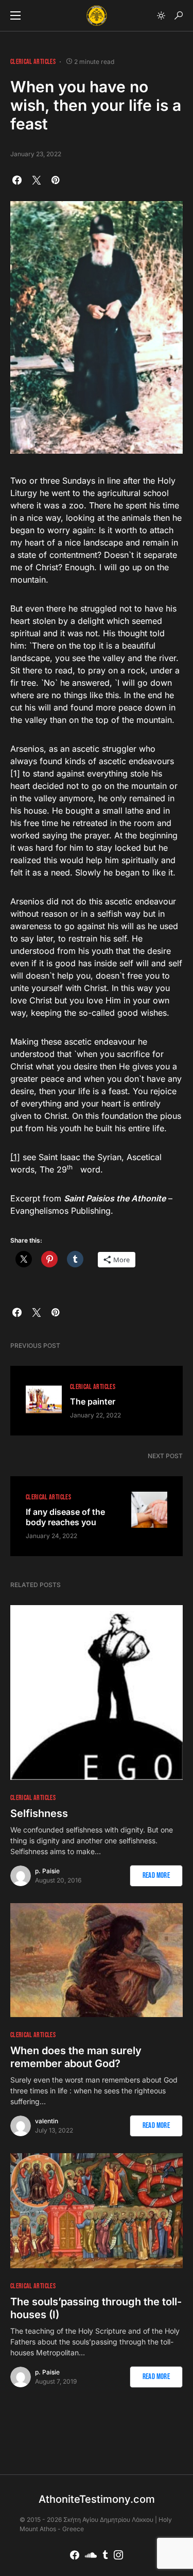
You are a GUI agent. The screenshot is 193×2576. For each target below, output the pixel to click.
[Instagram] (118, 2555)
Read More (156, 1876)
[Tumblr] (105, 2555)
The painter (93, 1401)
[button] (15, 15)
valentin (47, 2121)
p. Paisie (47, 1871)
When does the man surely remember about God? (76, 2057)
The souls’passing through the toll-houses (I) (96, 2308)
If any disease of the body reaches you (65, 1517)
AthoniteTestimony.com (97, 2499)
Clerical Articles (33, 62)
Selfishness (39, 1813)
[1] (15, 1157)
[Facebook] (75, 2555)
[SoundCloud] (91, 2555)
